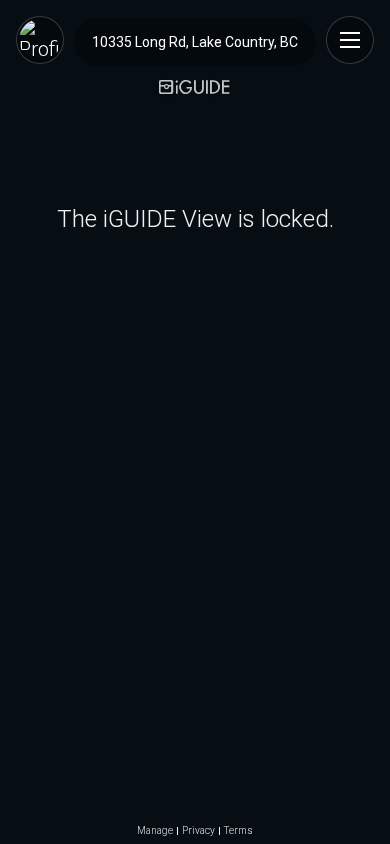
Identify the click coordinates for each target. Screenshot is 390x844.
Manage (155, 831)
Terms (238, 831)
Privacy (198, 831)
